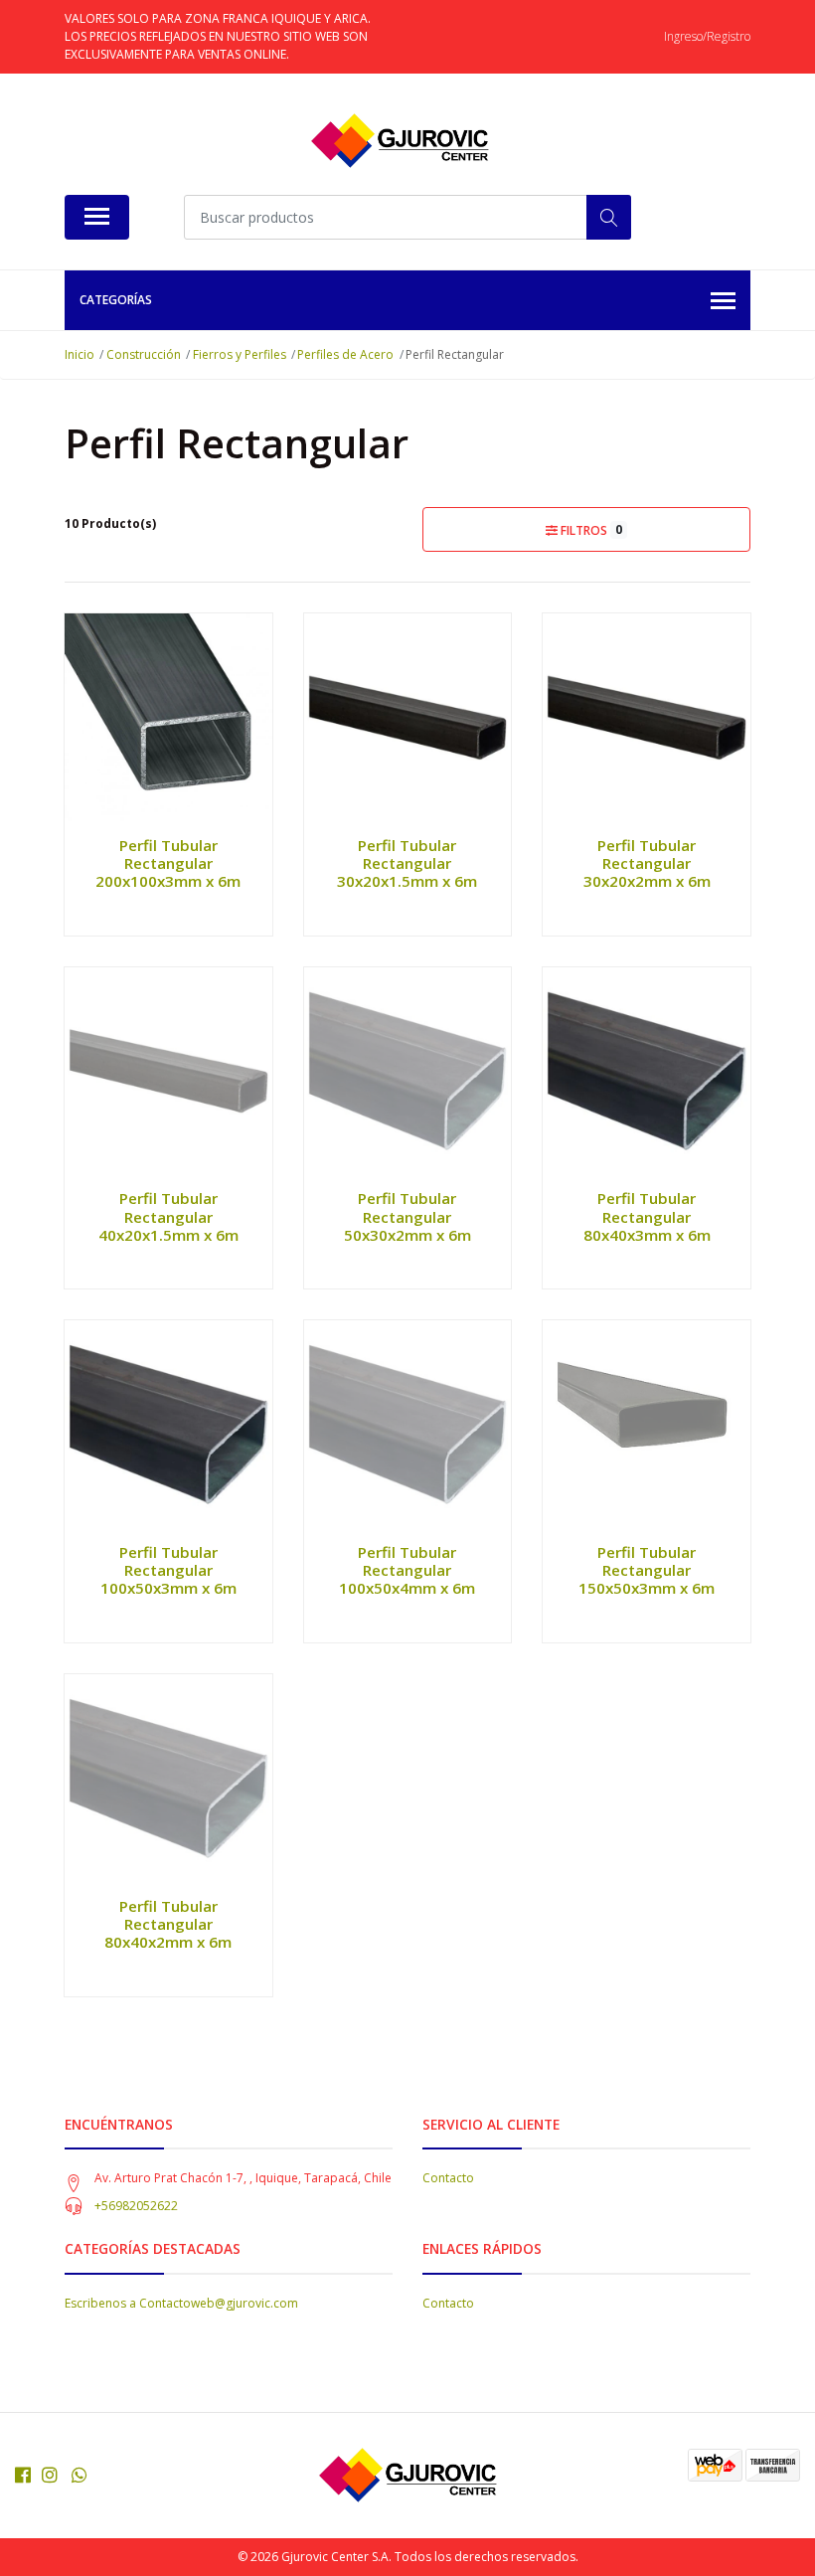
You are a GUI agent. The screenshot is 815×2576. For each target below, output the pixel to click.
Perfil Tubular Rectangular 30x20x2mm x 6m (647, 863)
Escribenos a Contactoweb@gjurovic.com (181, 2303)
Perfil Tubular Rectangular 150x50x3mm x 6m (647, 1570)
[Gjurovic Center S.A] (400, 141)
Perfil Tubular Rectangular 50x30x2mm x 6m (407, 1216)
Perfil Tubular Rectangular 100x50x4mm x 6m (407, 1570)
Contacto (448, 2178)
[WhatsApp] (80, 2475)
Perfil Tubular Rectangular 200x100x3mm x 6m (168, 863)
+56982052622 (136, 2206)
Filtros (590, 530)
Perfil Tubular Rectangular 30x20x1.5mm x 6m (407, 863)
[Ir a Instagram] (50, 2475)
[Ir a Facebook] (23, 2475)
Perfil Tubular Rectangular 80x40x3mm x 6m (647, 1216)
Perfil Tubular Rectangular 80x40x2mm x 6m (168, 1924)
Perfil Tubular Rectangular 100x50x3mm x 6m (168, 1570)
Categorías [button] (116, 300)
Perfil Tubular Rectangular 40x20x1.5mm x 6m (168, 1216)
